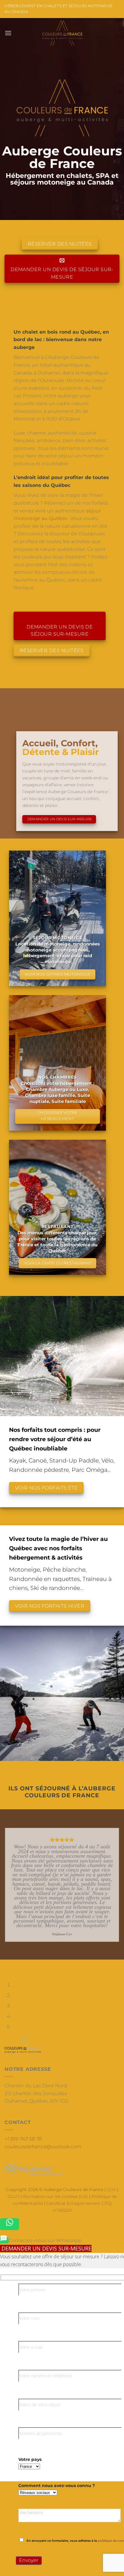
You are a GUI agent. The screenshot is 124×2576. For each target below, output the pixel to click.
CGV (111, 2189)
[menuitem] (4, 2240)
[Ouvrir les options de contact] (9, 2224)
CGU (12, 2196)
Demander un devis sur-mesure (46, 2248)
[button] (8, 33)
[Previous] (6, 1965)
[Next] (22, 1965)
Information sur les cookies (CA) (54, 2196)
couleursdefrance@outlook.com (43, 2147)
